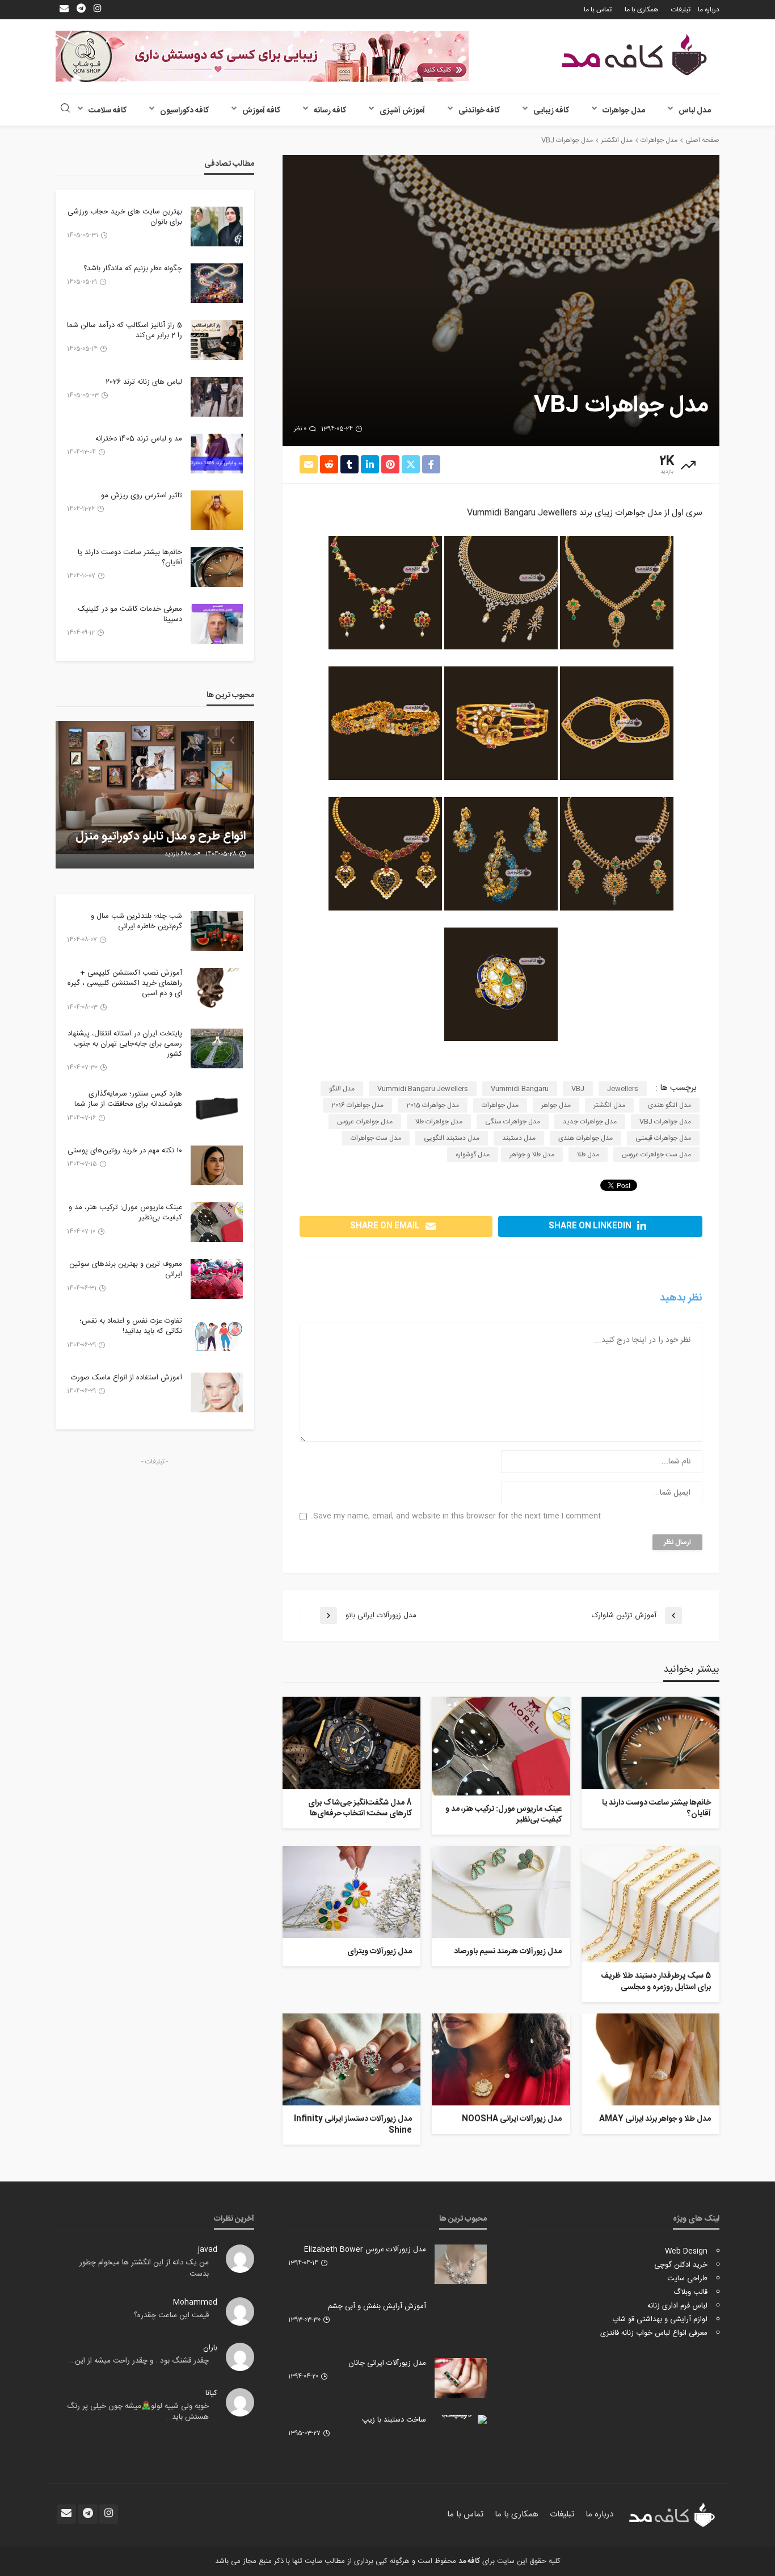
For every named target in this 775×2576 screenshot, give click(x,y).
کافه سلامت (108, 111)
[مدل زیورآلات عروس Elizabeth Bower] (461, 2264)
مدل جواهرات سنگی (513, 1122)
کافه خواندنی (479, 111)
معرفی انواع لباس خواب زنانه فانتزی (654, 2333)
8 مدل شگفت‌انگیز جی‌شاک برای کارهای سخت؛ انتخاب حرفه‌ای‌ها (360, 1809)
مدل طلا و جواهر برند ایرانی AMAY (655, 2120)
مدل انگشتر (609, 1105)
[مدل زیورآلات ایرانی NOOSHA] (501, 2059)
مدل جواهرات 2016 (357, 1105)
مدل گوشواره (473, 1155)
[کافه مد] (634, 55)
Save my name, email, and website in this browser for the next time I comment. (456, 1516)
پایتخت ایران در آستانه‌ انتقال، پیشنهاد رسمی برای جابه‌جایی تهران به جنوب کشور (125, 1044)
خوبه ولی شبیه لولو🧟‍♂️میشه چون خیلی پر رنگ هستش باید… (138, 2412)
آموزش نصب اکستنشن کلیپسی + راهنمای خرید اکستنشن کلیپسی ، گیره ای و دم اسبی (125, 983)
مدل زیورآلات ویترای (380, 1952)
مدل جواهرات (624, 111)
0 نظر (300, 429)
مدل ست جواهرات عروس (656, 1155)
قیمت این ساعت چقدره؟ (171, 2315)
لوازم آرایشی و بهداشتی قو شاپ (660, 2319)
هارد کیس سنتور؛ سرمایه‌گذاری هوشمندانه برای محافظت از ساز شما (128, 1099)
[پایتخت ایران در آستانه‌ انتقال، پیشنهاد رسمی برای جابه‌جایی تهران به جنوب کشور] (217, 1048)
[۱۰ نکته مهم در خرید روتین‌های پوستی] (217, 1165)
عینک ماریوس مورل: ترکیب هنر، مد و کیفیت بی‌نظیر (503, 1815)
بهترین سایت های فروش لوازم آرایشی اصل (172, 829)
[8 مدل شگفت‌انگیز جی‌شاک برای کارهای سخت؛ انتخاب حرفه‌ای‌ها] (351, 1743)
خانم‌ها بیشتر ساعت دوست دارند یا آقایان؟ (656, 1809)
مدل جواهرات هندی (586, 1138)
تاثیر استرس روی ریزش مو (142, 496)
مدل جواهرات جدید (590, 1122)
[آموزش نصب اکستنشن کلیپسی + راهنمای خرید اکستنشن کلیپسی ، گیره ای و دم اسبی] (217, 988)
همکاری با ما (641, 10)
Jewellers (623, 1089)
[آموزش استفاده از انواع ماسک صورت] (217, 1392)
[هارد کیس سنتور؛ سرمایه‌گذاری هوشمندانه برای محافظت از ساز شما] (217, 1109)
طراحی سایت (687, 2279)
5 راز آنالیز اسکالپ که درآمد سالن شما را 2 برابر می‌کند (125, 330)
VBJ (578, 1089)
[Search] (65, 109)
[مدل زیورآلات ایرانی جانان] (461, 2378)
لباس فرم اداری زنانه (677, 2306)
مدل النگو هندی (669, 1105)
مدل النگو (342, 1089)
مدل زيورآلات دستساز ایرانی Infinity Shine (353, 2125)
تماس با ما (598, 10)
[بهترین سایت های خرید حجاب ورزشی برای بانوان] (217, 226)
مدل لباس (695, 111)
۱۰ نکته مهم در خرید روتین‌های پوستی (125, 1151)
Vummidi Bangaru (520, 1089)
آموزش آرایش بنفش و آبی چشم (377, 2306)
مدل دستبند (519, 1138)
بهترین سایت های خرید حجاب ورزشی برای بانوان (125, 217)
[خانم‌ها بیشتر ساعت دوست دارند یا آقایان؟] (650, 1743)
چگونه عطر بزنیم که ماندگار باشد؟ (133, 268)
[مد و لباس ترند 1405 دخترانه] (217, 454)
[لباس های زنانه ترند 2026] (217, 397)
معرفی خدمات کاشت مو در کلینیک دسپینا (130, 614)
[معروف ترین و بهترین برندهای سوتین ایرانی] (217, 1279)
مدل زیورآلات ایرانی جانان (387, 2363)
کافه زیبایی (551, 111)
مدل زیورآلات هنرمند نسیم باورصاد (507, 1952)
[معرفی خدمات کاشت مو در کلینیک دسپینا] (217, 624)
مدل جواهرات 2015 (433, 1105)
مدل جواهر (556, 1105)
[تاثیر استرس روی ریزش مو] (217, 510)
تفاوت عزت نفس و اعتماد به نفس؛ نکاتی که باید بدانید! (131, 1326)
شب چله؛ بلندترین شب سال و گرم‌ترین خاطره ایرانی (136, 921)
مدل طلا (588, 1155)
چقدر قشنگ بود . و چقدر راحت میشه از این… (139, 2361)
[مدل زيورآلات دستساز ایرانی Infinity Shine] (351, 2059)
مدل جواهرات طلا (439, 1122)
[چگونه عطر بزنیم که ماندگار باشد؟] (217, 283)
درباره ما (709, 10)
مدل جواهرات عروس (365, 1122)
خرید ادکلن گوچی (681, 2265)
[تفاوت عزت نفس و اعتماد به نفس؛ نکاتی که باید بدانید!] (217, 1336)
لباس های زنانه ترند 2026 (144, 382)
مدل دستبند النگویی (452, 1138)
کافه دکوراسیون (184, 111)
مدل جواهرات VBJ (665, 1122)
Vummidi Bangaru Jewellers (423, 1089)
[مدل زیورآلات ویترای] (351, 1892)
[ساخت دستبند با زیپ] (461, 2419)
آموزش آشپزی (402, 111)
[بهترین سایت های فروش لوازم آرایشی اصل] (155, 795)
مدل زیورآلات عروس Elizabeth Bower (365, 2250)
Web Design (686, 2251)
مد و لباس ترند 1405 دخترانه (139, 439)
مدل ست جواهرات (376, 1138)
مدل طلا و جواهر (532, 1155)
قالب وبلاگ (690, 2292)
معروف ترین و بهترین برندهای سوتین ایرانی (126, 1269)
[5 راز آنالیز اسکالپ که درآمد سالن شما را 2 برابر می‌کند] (217, 340)
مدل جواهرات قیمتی (663, 1138)
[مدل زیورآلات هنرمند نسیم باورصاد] (501, 1892)
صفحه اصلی (702, 140)
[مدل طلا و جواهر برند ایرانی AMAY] (650, 2059)
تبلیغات (681, 10)
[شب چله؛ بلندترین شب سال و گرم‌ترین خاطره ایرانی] (217, 931)
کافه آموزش (261, 111)
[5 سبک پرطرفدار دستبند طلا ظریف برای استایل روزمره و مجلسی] (650, 1904)
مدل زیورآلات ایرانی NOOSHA (511, 2120)
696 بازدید (178, 854)
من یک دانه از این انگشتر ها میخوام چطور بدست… (144, 2268)
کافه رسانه (330, 111)
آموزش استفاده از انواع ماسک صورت (127, 1378)
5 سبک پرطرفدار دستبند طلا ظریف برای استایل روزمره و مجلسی (656, 1982)
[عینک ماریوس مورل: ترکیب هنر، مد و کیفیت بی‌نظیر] (501, 1746)
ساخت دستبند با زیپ (394, 2420)
